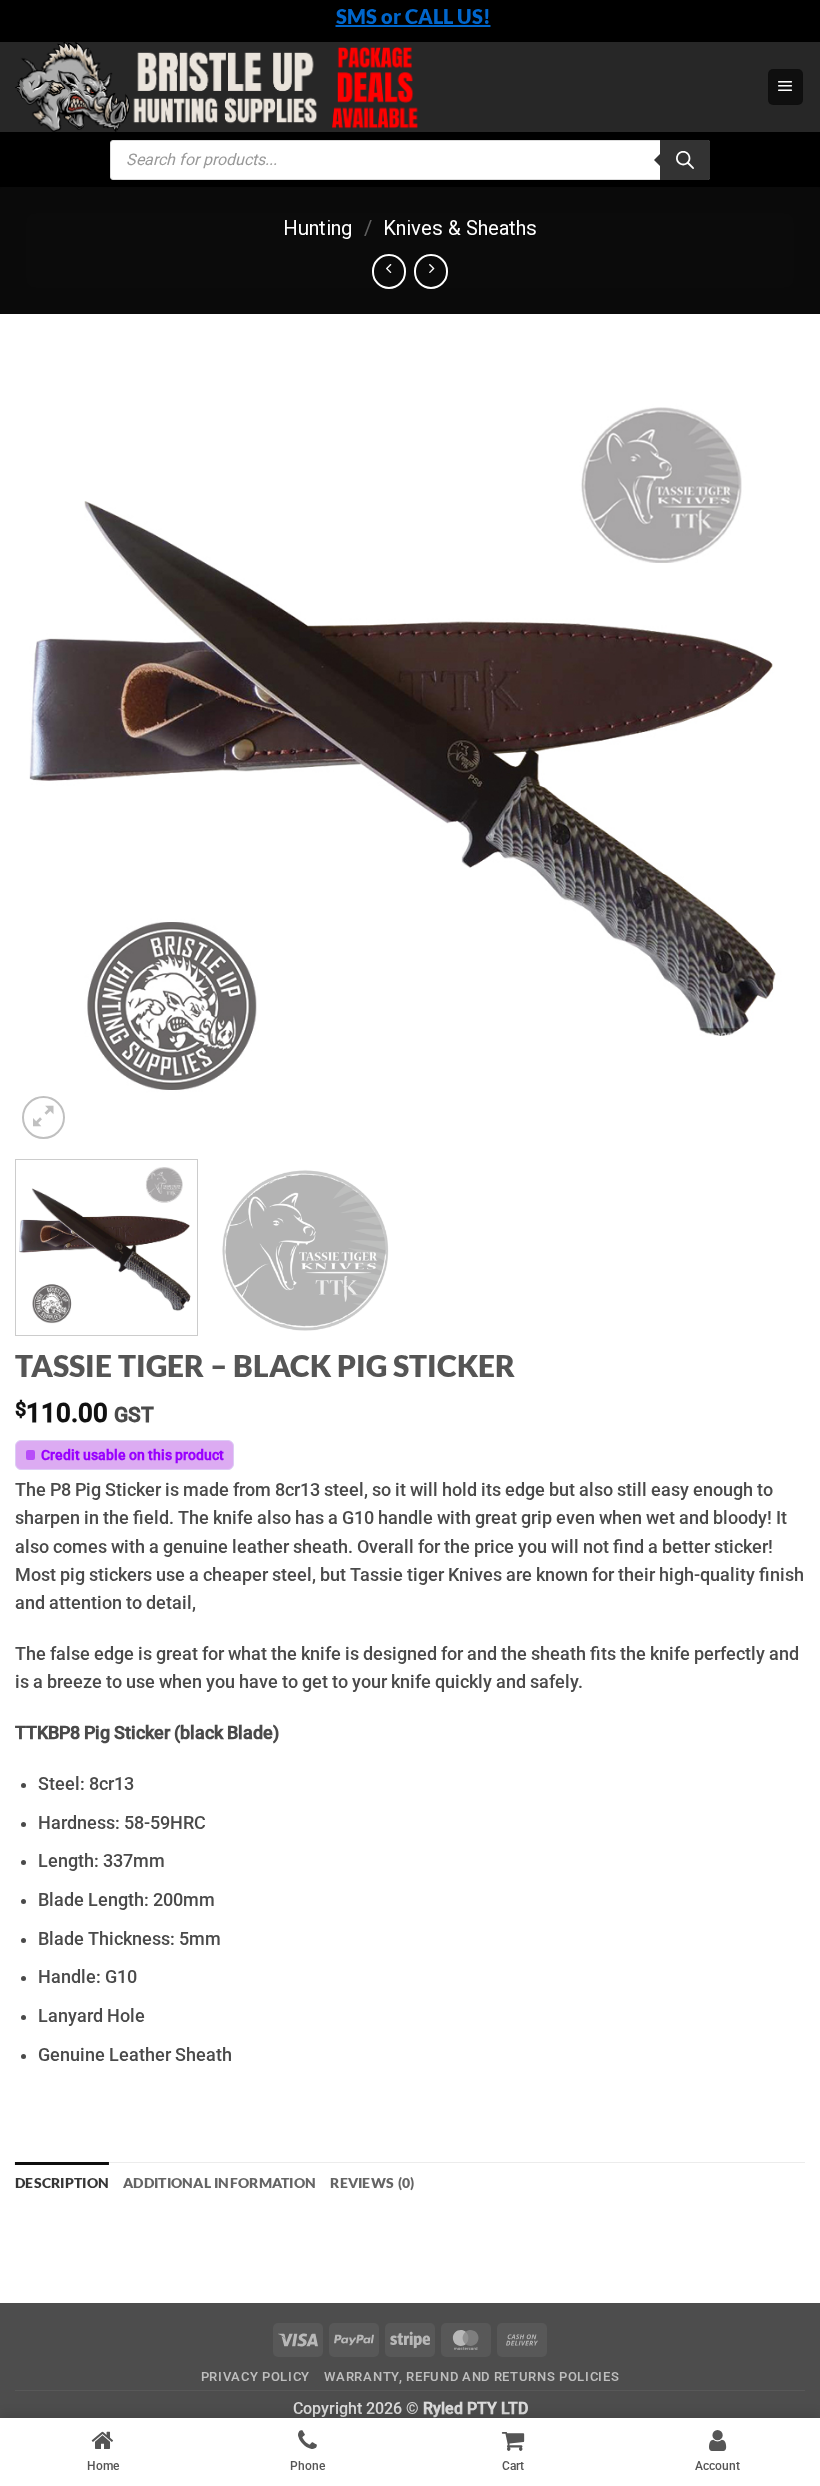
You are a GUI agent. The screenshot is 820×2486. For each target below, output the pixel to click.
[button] (785, 87)
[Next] (764, 749)
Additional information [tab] (219, 2182)
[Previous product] (431, 271)
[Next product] (389, 271)
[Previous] (56, 749)
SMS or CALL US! (413, 16)
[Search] (685, 160)
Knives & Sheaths (460, 228)
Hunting (317, 228)
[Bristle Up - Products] (365, 87)
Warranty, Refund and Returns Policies (471, 2376)
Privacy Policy (255, 2376)
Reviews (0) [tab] (372, 2182)
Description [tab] (62, 2182)
